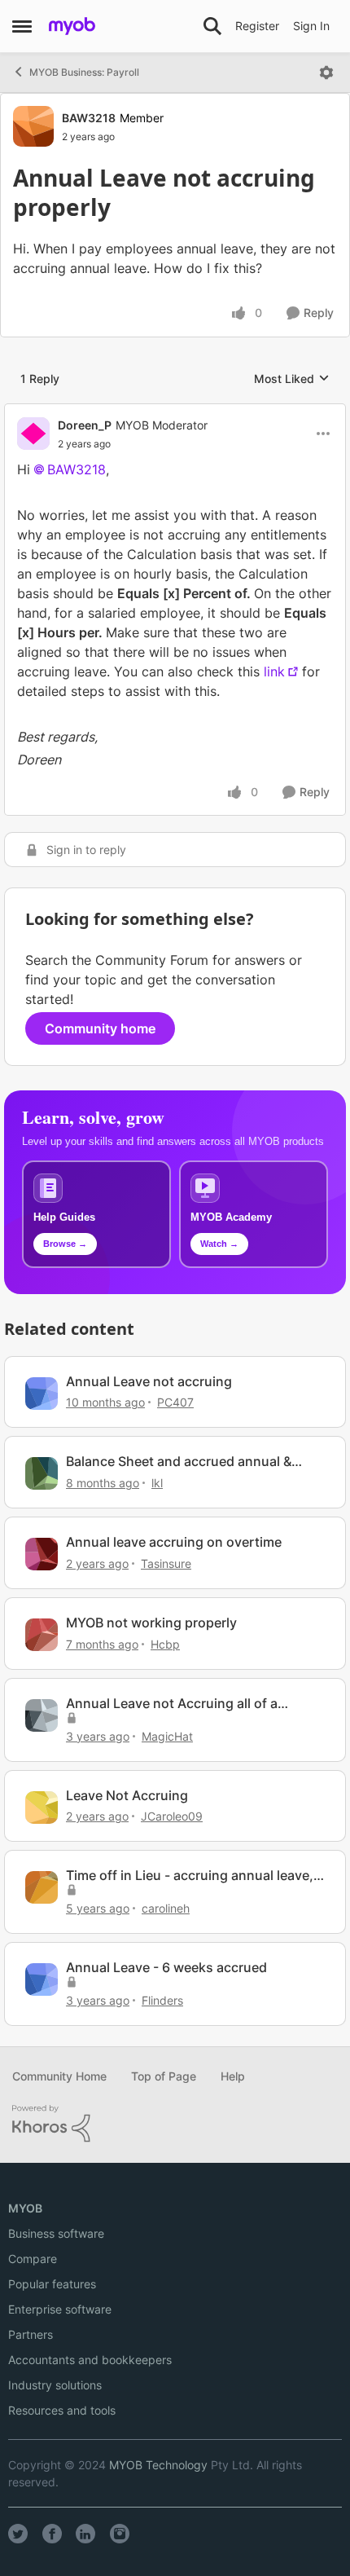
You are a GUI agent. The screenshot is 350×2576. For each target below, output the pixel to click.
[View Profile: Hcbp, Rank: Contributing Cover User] (42, 1635)
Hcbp (165, 1644)
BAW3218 (89, 118)
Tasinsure (166, 1563)
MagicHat (167, 1736)
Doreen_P (85, 425)
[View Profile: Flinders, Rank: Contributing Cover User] (42, 1979)
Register (257, 26)
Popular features (52, 2284)
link (274, 672)
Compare (33, 2259)
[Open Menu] (326, 73)
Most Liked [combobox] (292, 379)
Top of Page (164, 2076)
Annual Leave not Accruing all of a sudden (172, 1704)
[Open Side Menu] (22, 26)
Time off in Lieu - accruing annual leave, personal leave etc (190, 1876)
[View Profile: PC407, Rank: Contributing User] (42, 1394)
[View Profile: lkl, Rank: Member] (42, 1473)
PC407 (175, 1402)
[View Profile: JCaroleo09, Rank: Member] (42, 1808)
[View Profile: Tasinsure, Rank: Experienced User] (42, 1554)
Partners (31, 2334)
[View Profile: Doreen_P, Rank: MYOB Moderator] (33, 434)
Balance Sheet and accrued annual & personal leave (179, 1462)
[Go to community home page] (72, 26)
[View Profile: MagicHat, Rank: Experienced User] (42, 1715)
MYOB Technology (158, 2465)
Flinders (162, 2000)
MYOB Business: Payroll (84, 72)
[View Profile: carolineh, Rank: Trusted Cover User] (42, 1887)
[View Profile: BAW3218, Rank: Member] (33, 126)
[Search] (212, 26)
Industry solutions (55, 2385)
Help (233, 2076)
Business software (56, 2233)
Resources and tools (62, 2410)
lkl (157, 1483)
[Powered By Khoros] (175, 2124)
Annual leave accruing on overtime (174, 1542)
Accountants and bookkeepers (90, 2360)
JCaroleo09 (172, 1816)
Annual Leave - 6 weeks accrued (166, 1967)
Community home (100, 1028)
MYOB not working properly (151, 1623)
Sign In (311, 26)
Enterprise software (60, 2309)
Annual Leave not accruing (149, 1381)
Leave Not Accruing (127, 1795)
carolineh (166, 1908)
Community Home (59, 2076)
